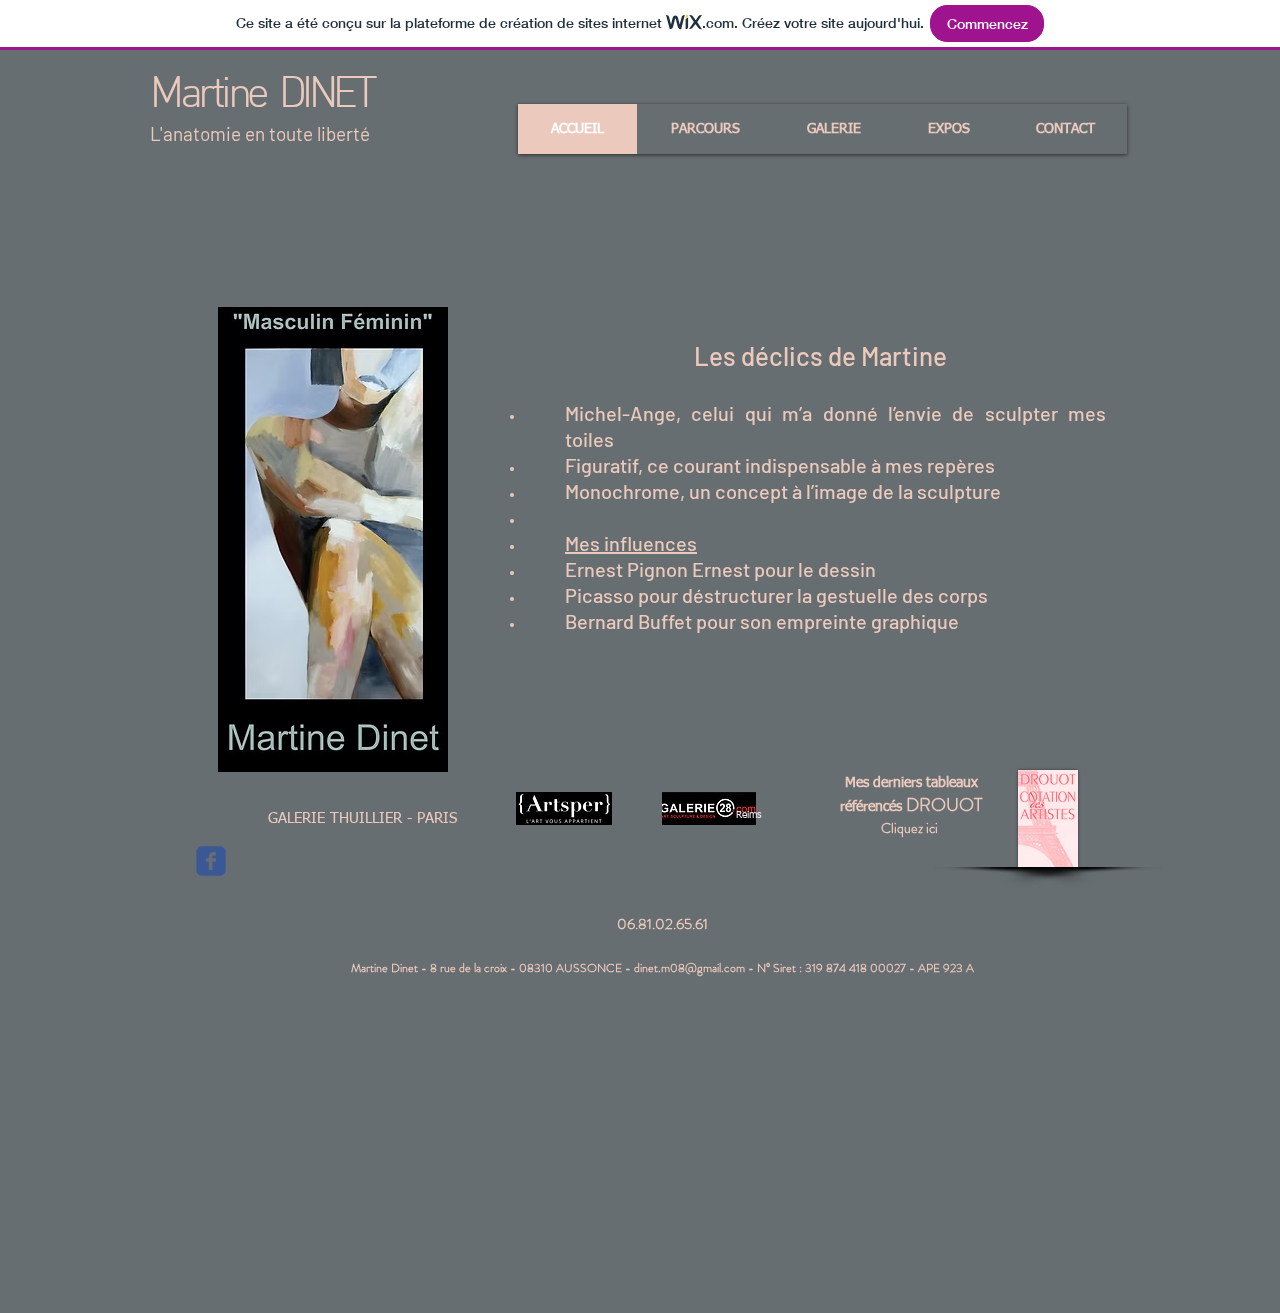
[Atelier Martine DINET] (211, 861)
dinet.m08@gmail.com (689, 968)
